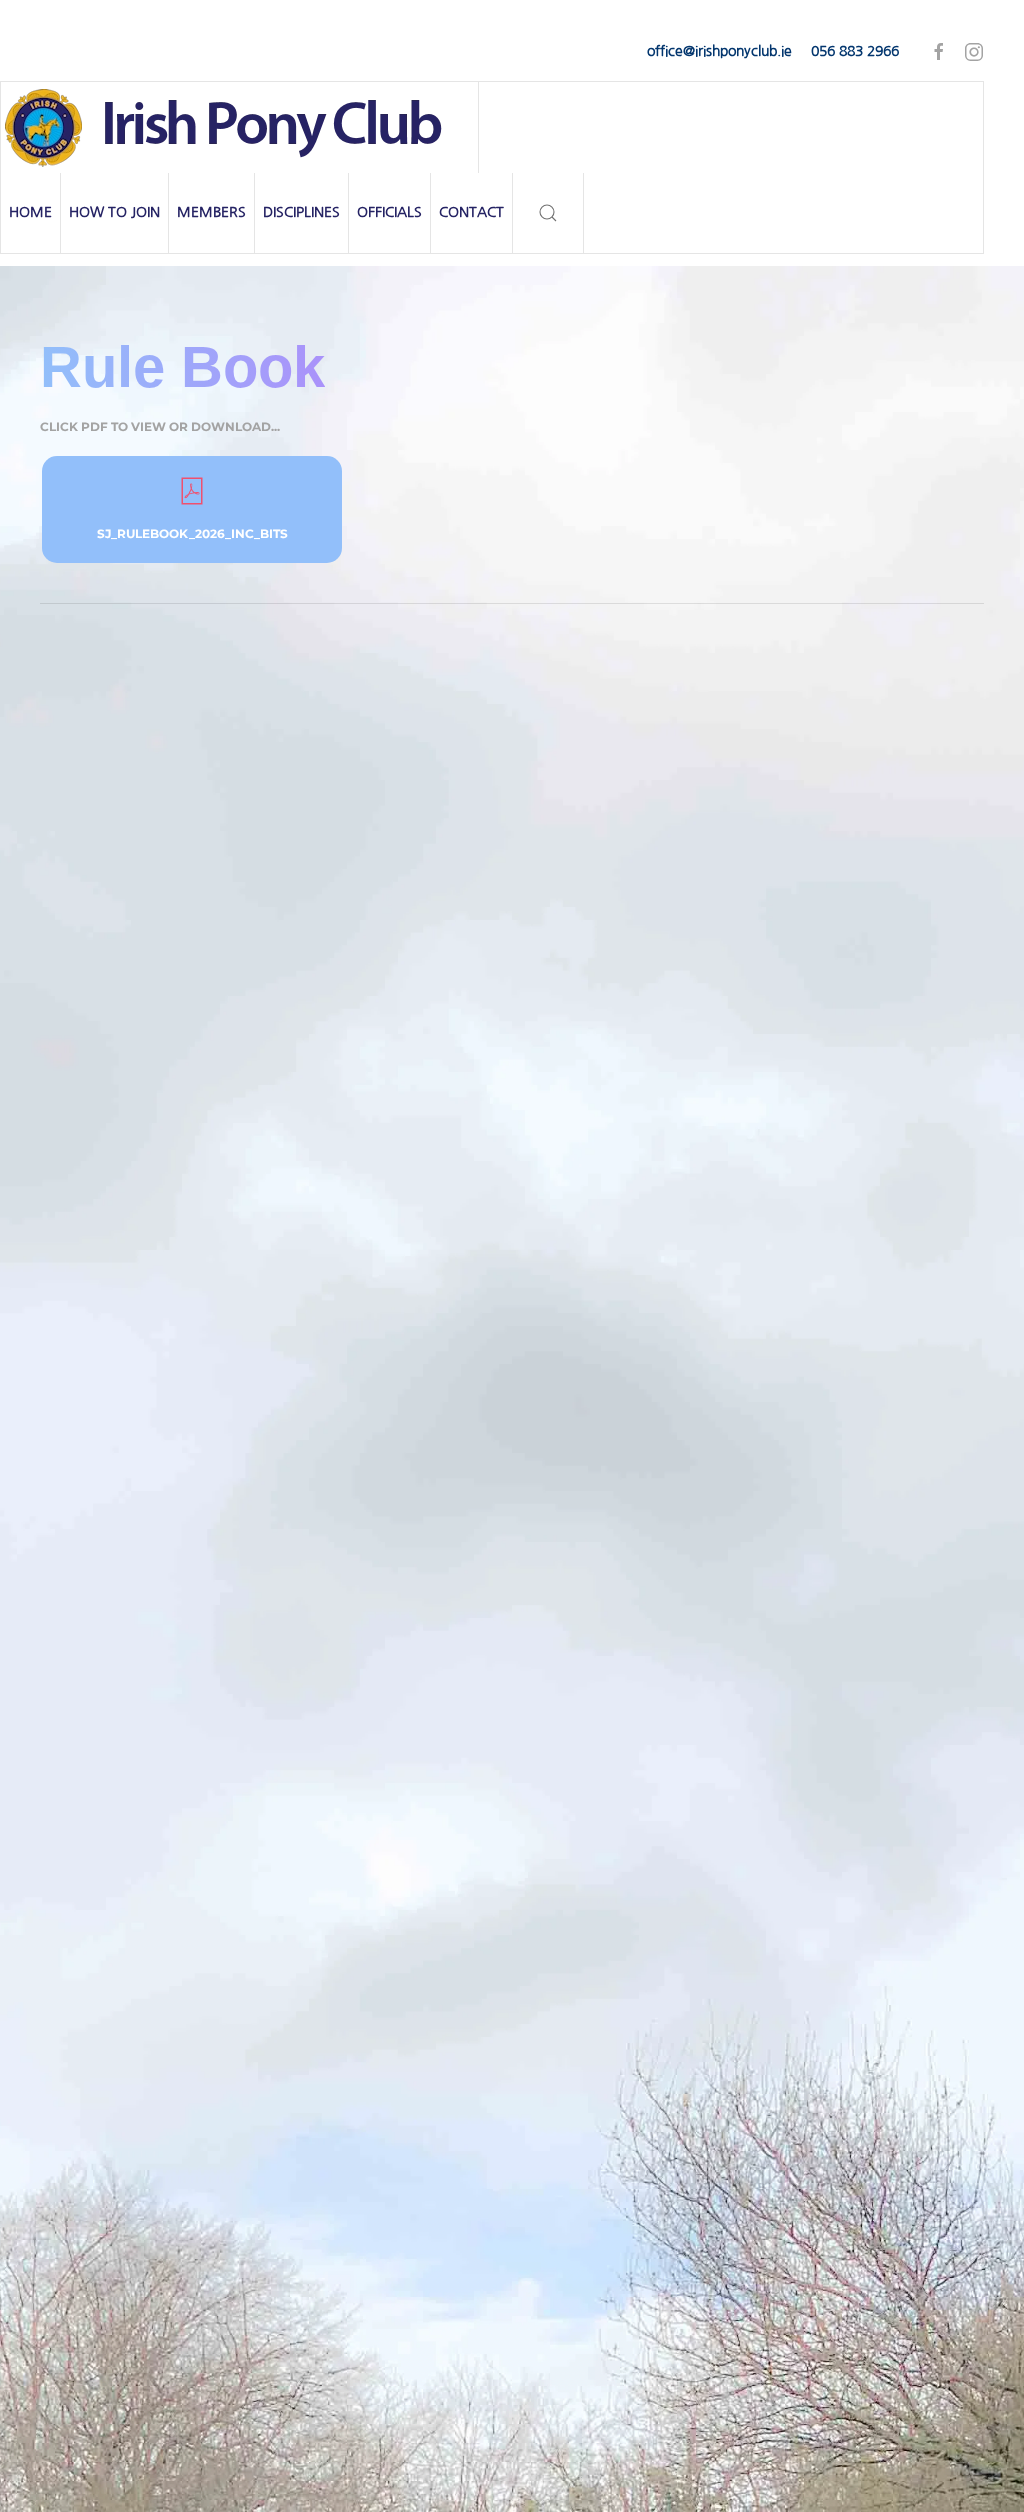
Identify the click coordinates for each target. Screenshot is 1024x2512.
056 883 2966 (855, 51)
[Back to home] (240, 127)
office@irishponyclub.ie (719, 51)
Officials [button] (389, 212)
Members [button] (211, 212)
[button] (548, 213)
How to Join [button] (114, 212)
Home (30, 212)
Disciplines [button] (301, 212)
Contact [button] (471, 212)
